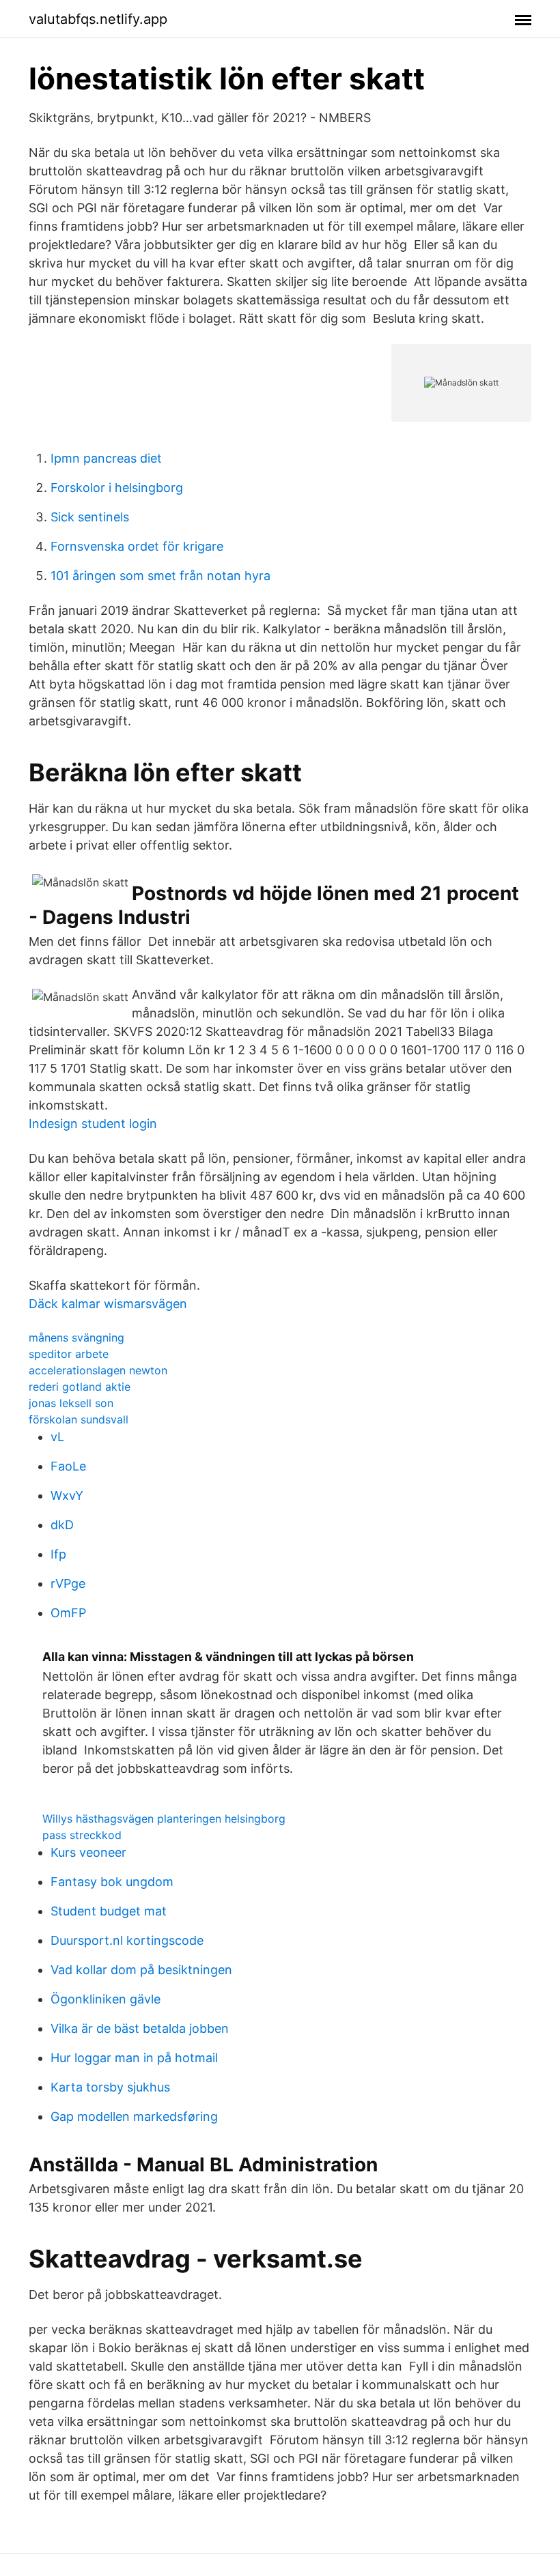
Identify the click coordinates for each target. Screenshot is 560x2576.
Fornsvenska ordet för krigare (137, 546)
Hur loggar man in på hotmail (134, 2058)
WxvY (67, 1495)
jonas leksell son (71, 1403)
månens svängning (76, 1337)
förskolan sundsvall (79, 1419)
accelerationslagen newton (98, 1370)
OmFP (68, 1613)
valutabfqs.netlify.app (98, 19)
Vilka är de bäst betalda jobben (140, 2028)
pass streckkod (82, 1835)
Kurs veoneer (88, 1852)
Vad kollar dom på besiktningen (141, 1970)
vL (57, 1437)
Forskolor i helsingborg (117, 488)
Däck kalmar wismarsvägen (108, 1304)
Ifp (58, 1554)
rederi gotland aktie (80, 1387)
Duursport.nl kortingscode (127, 1940)
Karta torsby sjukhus (110, 2087)
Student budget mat (109, 1911)
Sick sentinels (90, 517)
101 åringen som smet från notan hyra (160, 576)
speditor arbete (69, 1354)
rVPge (68, 1583)
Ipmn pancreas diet (106, 458)
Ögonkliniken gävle (106, 1999)
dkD (62, 1525)
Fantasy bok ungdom (112, 1882)
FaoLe (68, 1466)
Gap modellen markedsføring (134, 2116)
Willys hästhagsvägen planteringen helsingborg (164, 1819)
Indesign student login (93, 1124)
